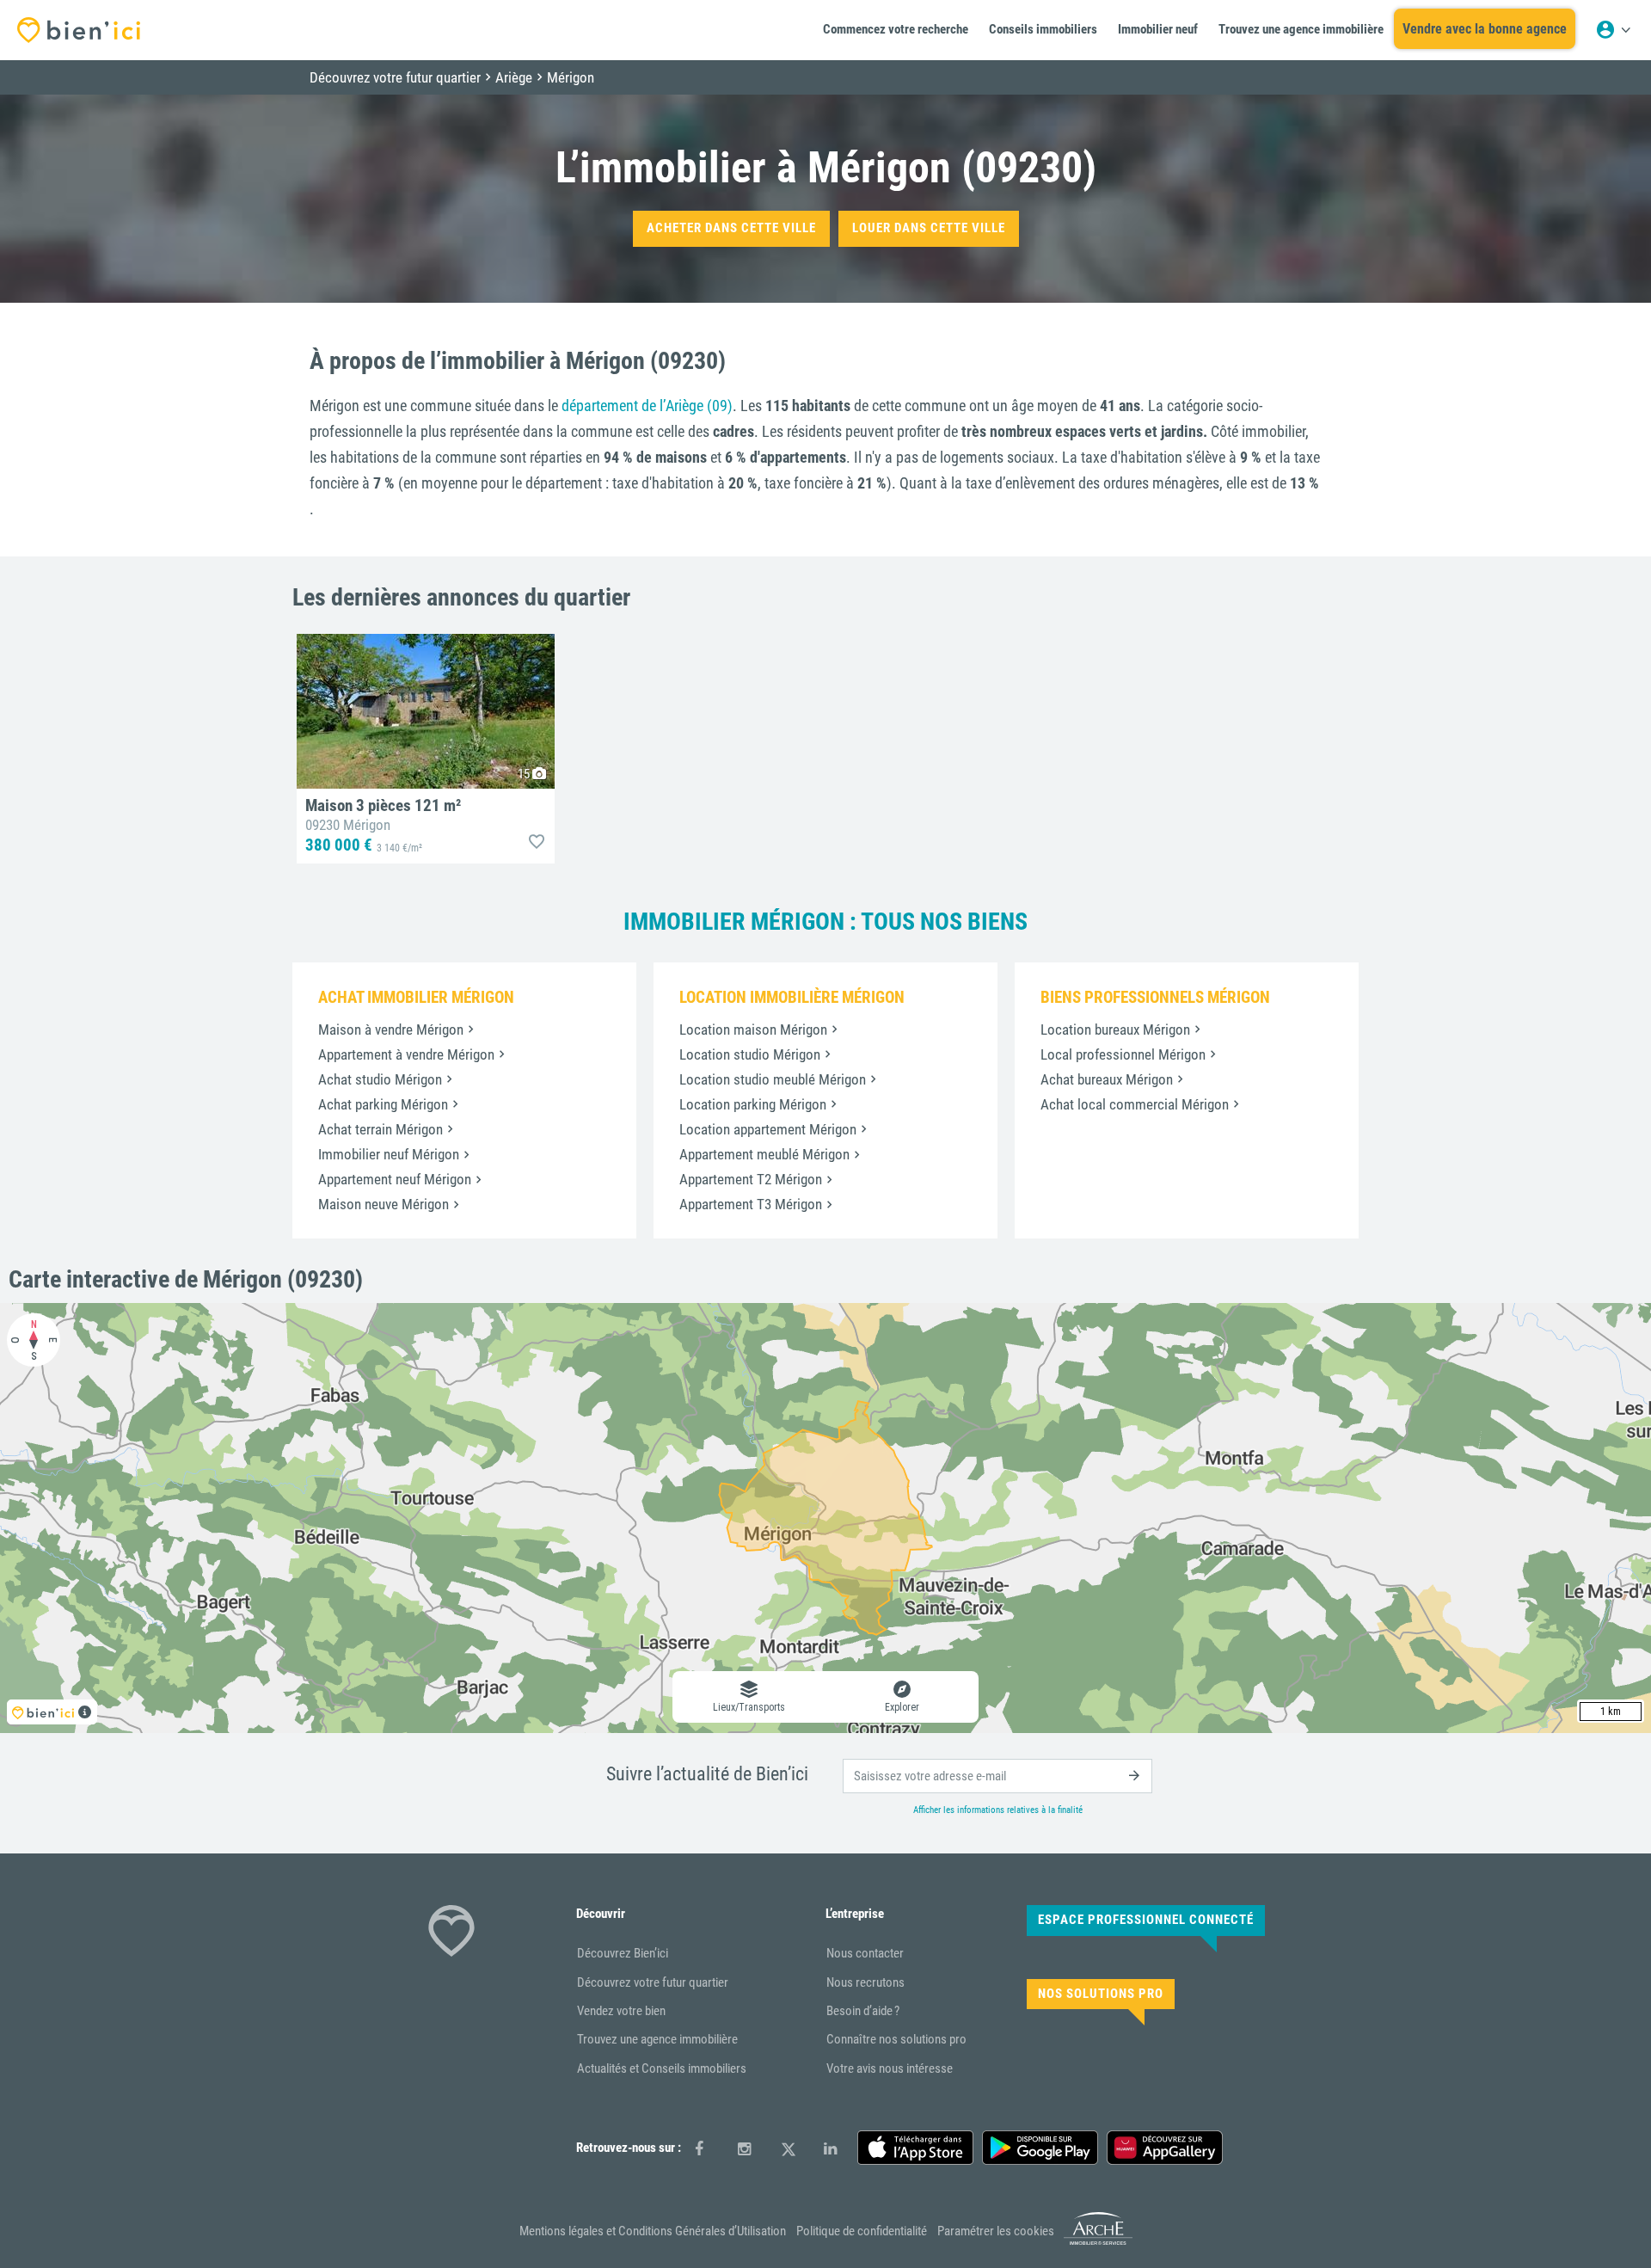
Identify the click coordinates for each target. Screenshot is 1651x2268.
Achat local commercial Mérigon (1135, 1104)
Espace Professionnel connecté (1146, 1920)
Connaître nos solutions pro (896, 2039)
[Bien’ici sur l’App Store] (915, 2148)
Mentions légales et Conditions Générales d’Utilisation (653, 2231)
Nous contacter (865, 1953)
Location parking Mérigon (753, 1104)
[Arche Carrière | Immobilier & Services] (1098, 2242)
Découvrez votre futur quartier (653, 1982)
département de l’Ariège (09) (647, 406)
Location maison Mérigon (753, 1030)
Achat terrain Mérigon (381, 1129)
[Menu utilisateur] (1613, 30)
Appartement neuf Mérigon (395, 1179)
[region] (825, 1518)
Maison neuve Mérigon (384, 1204)
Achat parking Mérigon (383, 1104)
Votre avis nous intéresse (890, 2068)
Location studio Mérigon (750, 1054)
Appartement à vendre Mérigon (406, 1054)
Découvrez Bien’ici (623, 1953)
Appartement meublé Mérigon (764, 1154)
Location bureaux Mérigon (1115, 1030)
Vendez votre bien (621, 2011)
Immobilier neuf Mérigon (389, 1154)
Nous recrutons (865, 1982)
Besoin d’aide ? (863, 2011)
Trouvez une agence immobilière (657, 2039)
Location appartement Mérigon (768, 1129)
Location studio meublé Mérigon (773, 1079)
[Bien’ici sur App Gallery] (1165, 2148)
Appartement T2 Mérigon (751, 1179)
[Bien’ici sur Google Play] (1040, 2148)
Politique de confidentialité (862, 2231)
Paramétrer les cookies (996, 2231)
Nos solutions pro (1101, 1994)
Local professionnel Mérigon (1123, 1054)
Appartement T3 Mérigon (751, 1204)
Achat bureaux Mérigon (1107, 1079)
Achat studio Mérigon (380, 1079)
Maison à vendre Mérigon (391, 1030)
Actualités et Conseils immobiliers (662, 2068)
